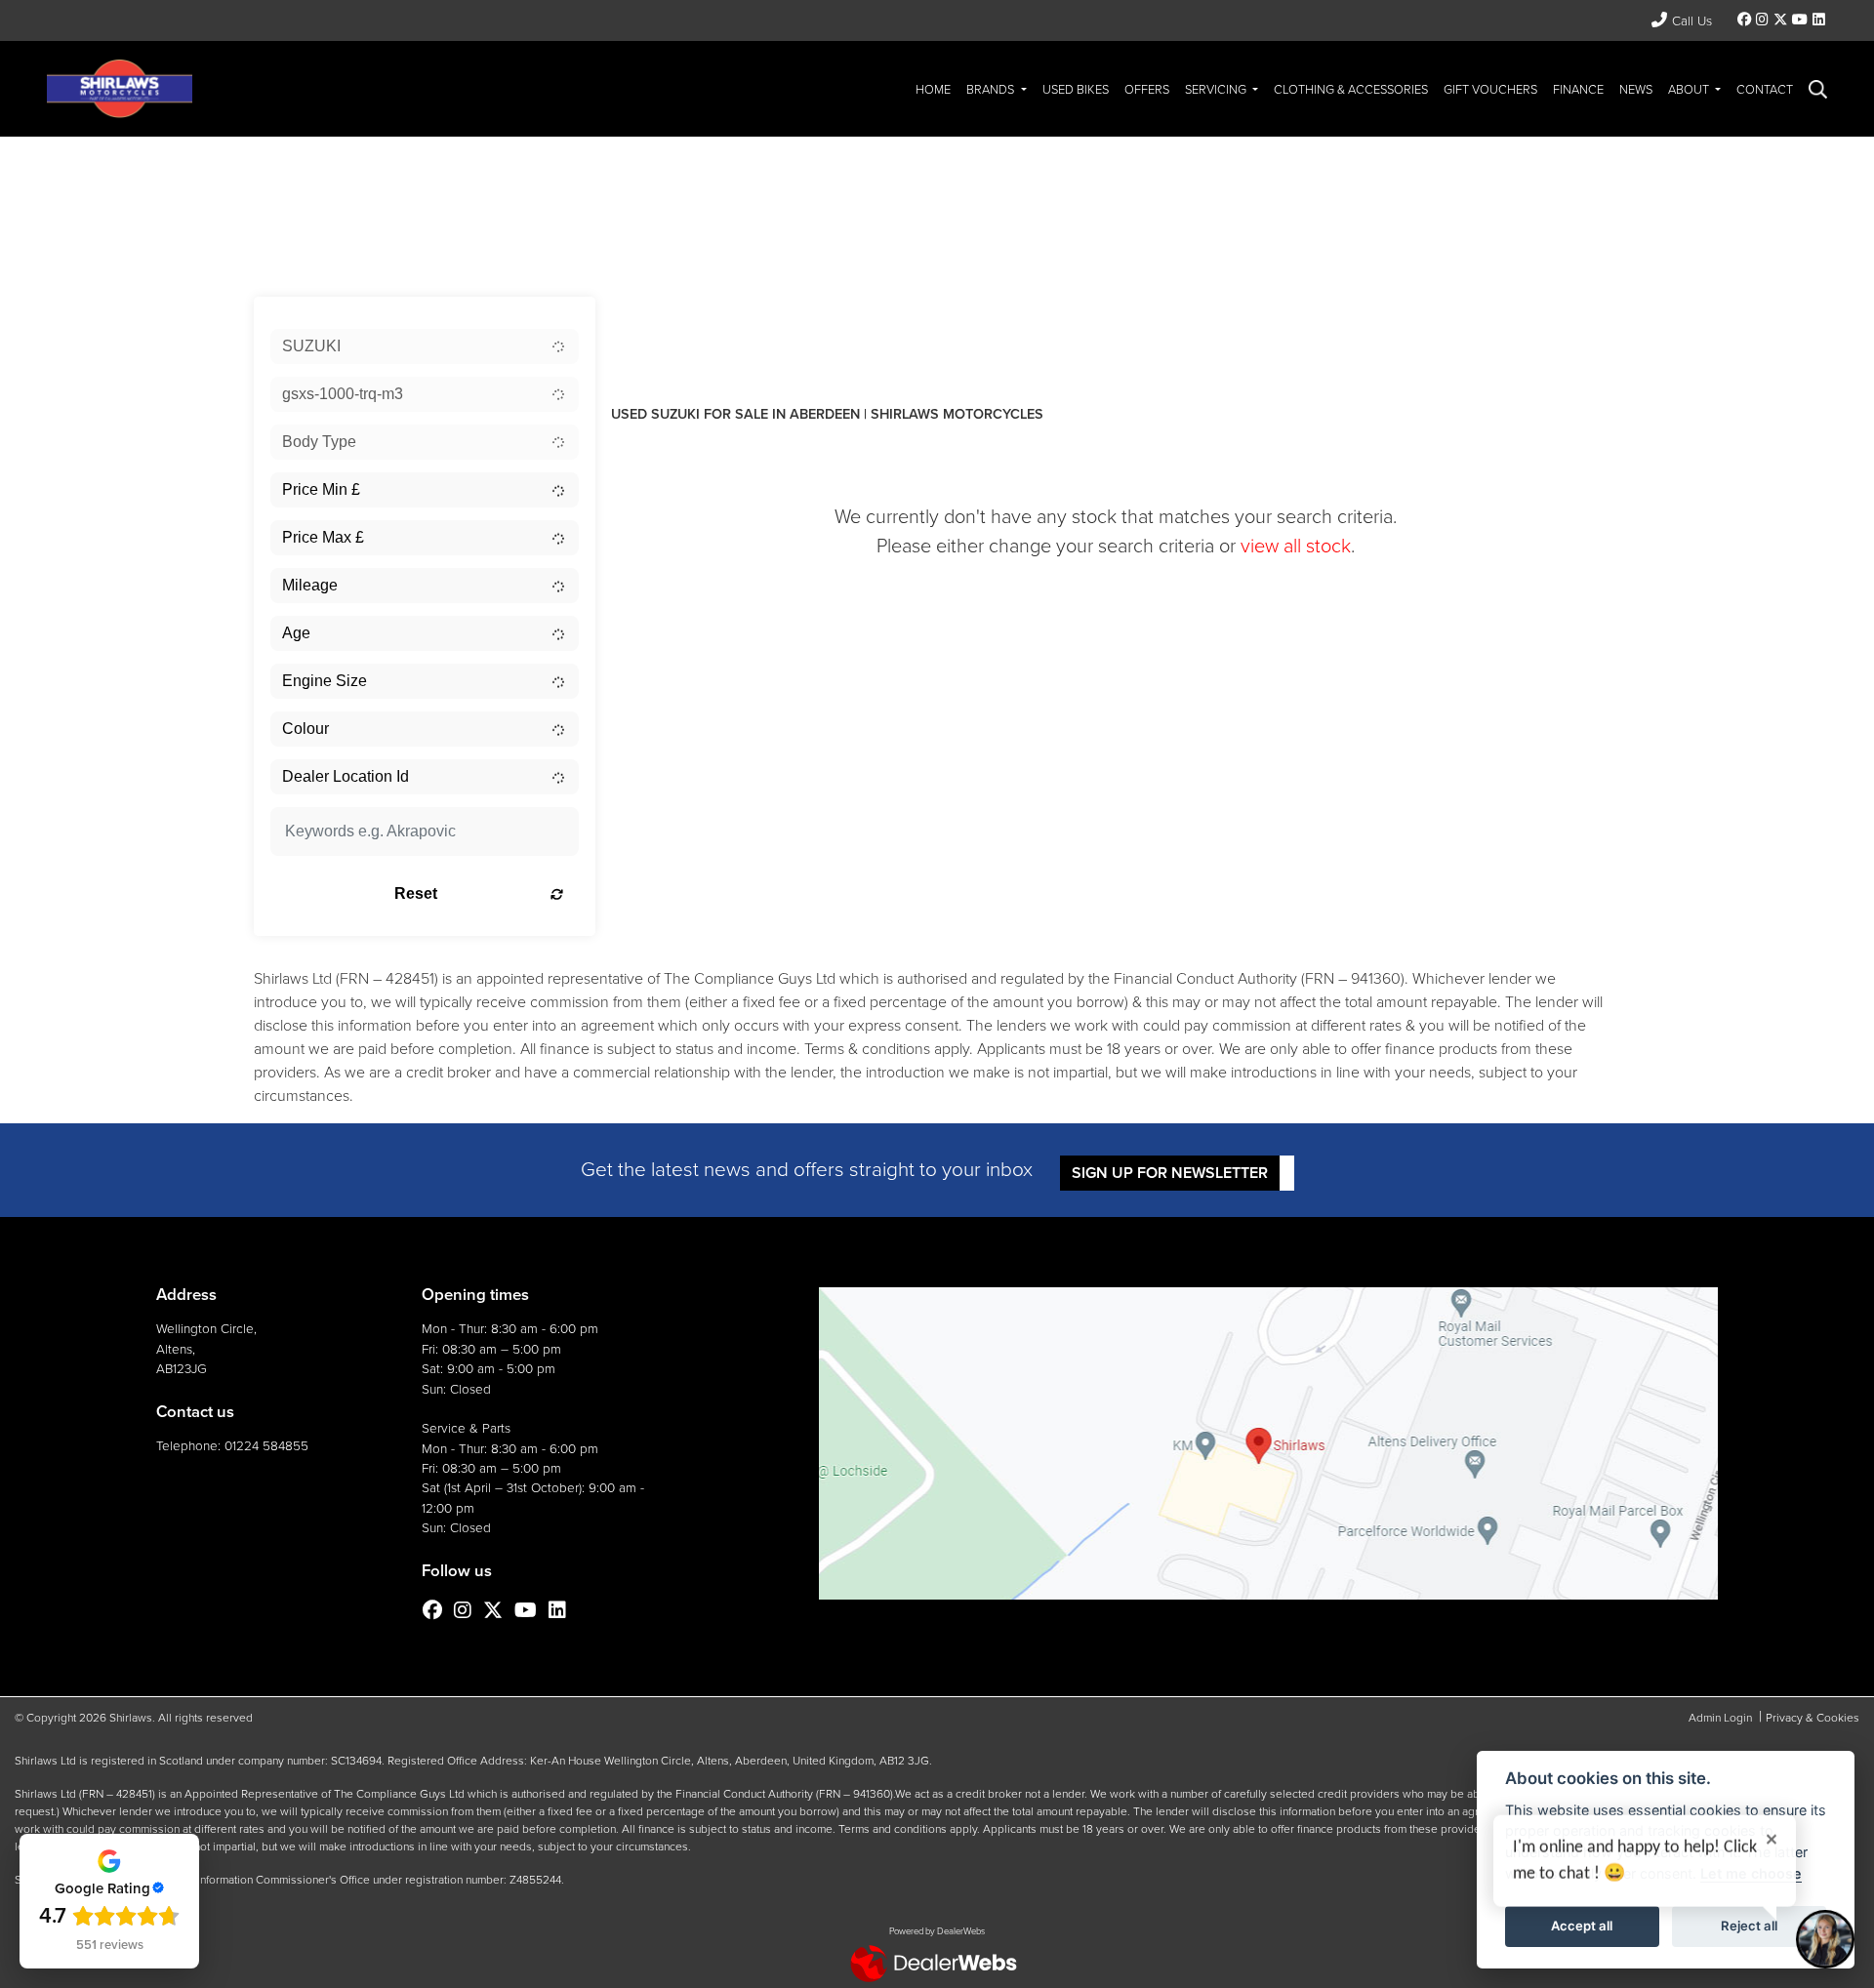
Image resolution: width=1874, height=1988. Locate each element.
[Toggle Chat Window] (1825, 1939)
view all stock (1296, 546)
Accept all (1582, 1926)
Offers (1147, 89)
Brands (992, 89)
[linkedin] (1818, 20)
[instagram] (1763, 20)
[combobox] (425, 346)
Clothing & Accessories (1351, 89)
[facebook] (1745, 20)
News (1636, 89)
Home (933, 89)
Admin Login (1720, 1718)
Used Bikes (1076, 89)
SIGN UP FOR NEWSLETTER (1170, 1173)
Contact (1765, 89)
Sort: (642, 316)
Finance (1578, 89)
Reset (416, 893)
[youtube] (1799, 20)
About (1690, 89)
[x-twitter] (1780, 20)
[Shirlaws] (120, 87)
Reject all (1749, 1926)
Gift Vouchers (1490, 89)
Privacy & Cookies (1813, 1718)
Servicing (1217, 89)
